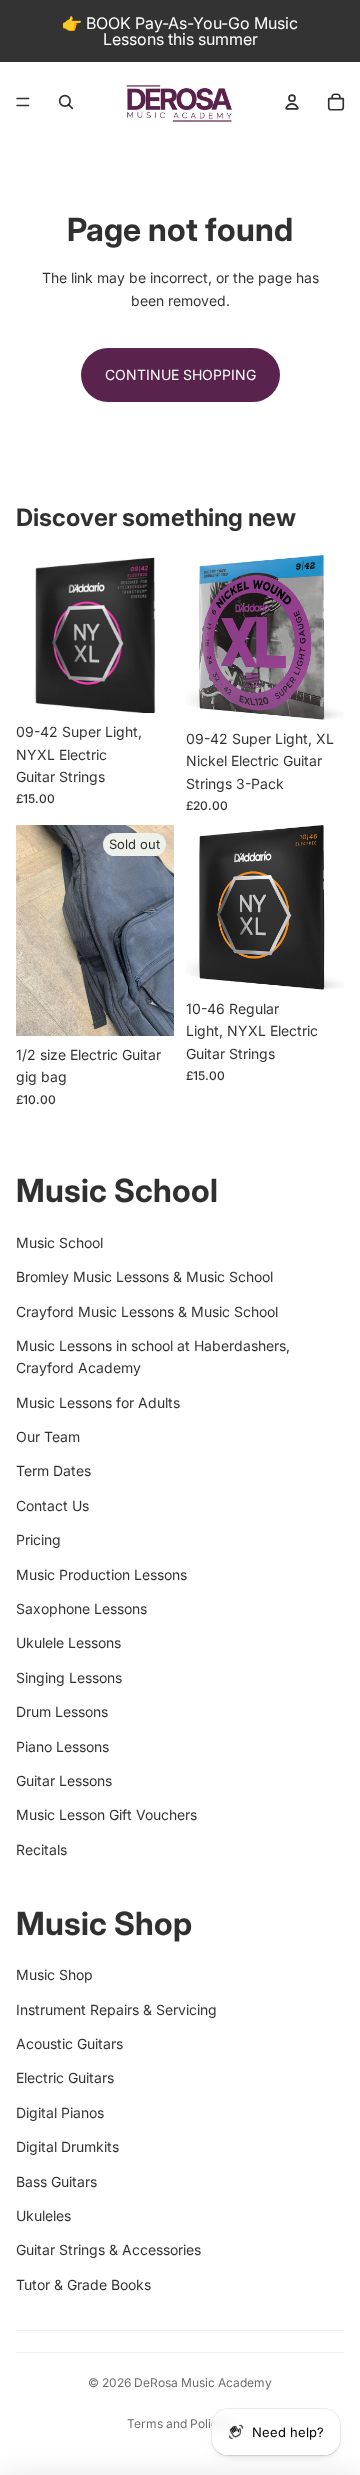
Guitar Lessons (64, 1780)
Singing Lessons (69, 1677)
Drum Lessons (62, 1711)
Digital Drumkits (67, 2146)
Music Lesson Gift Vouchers (106, 1814)
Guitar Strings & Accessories (108, 2249)
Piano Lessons (62, 1746)
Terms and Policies (180, 2423)
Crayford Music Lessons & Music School (147, 1311)
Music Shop (54, 1974)
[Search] (66, 102)
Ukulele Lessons (68, 1642)
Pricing (38, 1539)
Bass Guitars (56, 2181)
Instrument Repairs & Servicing (116, 2009)
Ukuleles (43, 2215)
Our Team (48, 1436)
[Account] (292, 102)
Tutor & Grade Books (83, 2284)
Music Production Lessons (101, 1574)
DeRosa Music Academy (203, 2382)
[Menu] (23, 102)
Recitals (41, 1849)
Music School (59, 1242)
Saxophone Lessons (81, 1608)
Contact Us (52, 1505)
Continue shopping (180, 374)
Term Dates (53, 1470)
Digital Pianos (60, 2112)
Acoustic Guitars (69, 2043)
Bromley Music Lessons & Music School (144, 1276)
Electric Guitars (65, 2077)
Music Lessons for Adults (98, 1402)
